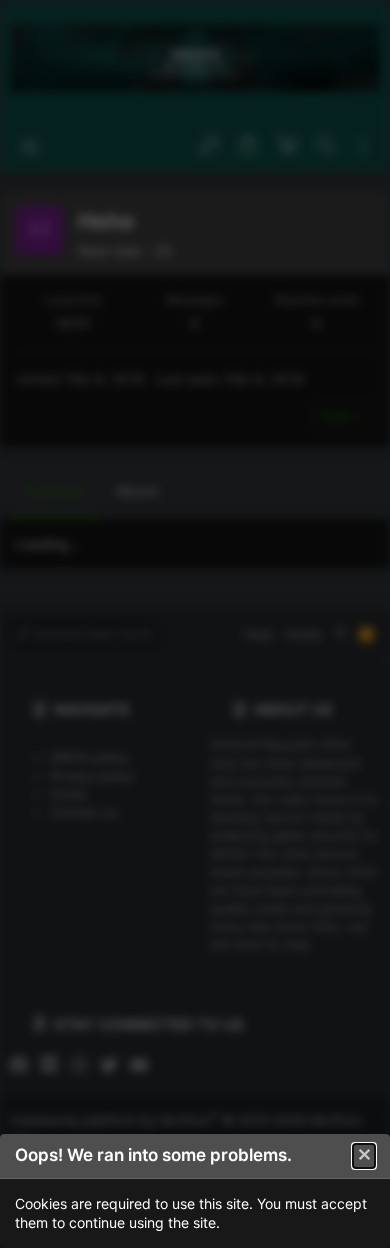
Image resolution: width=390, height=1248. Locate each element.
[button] (364, 1156)
